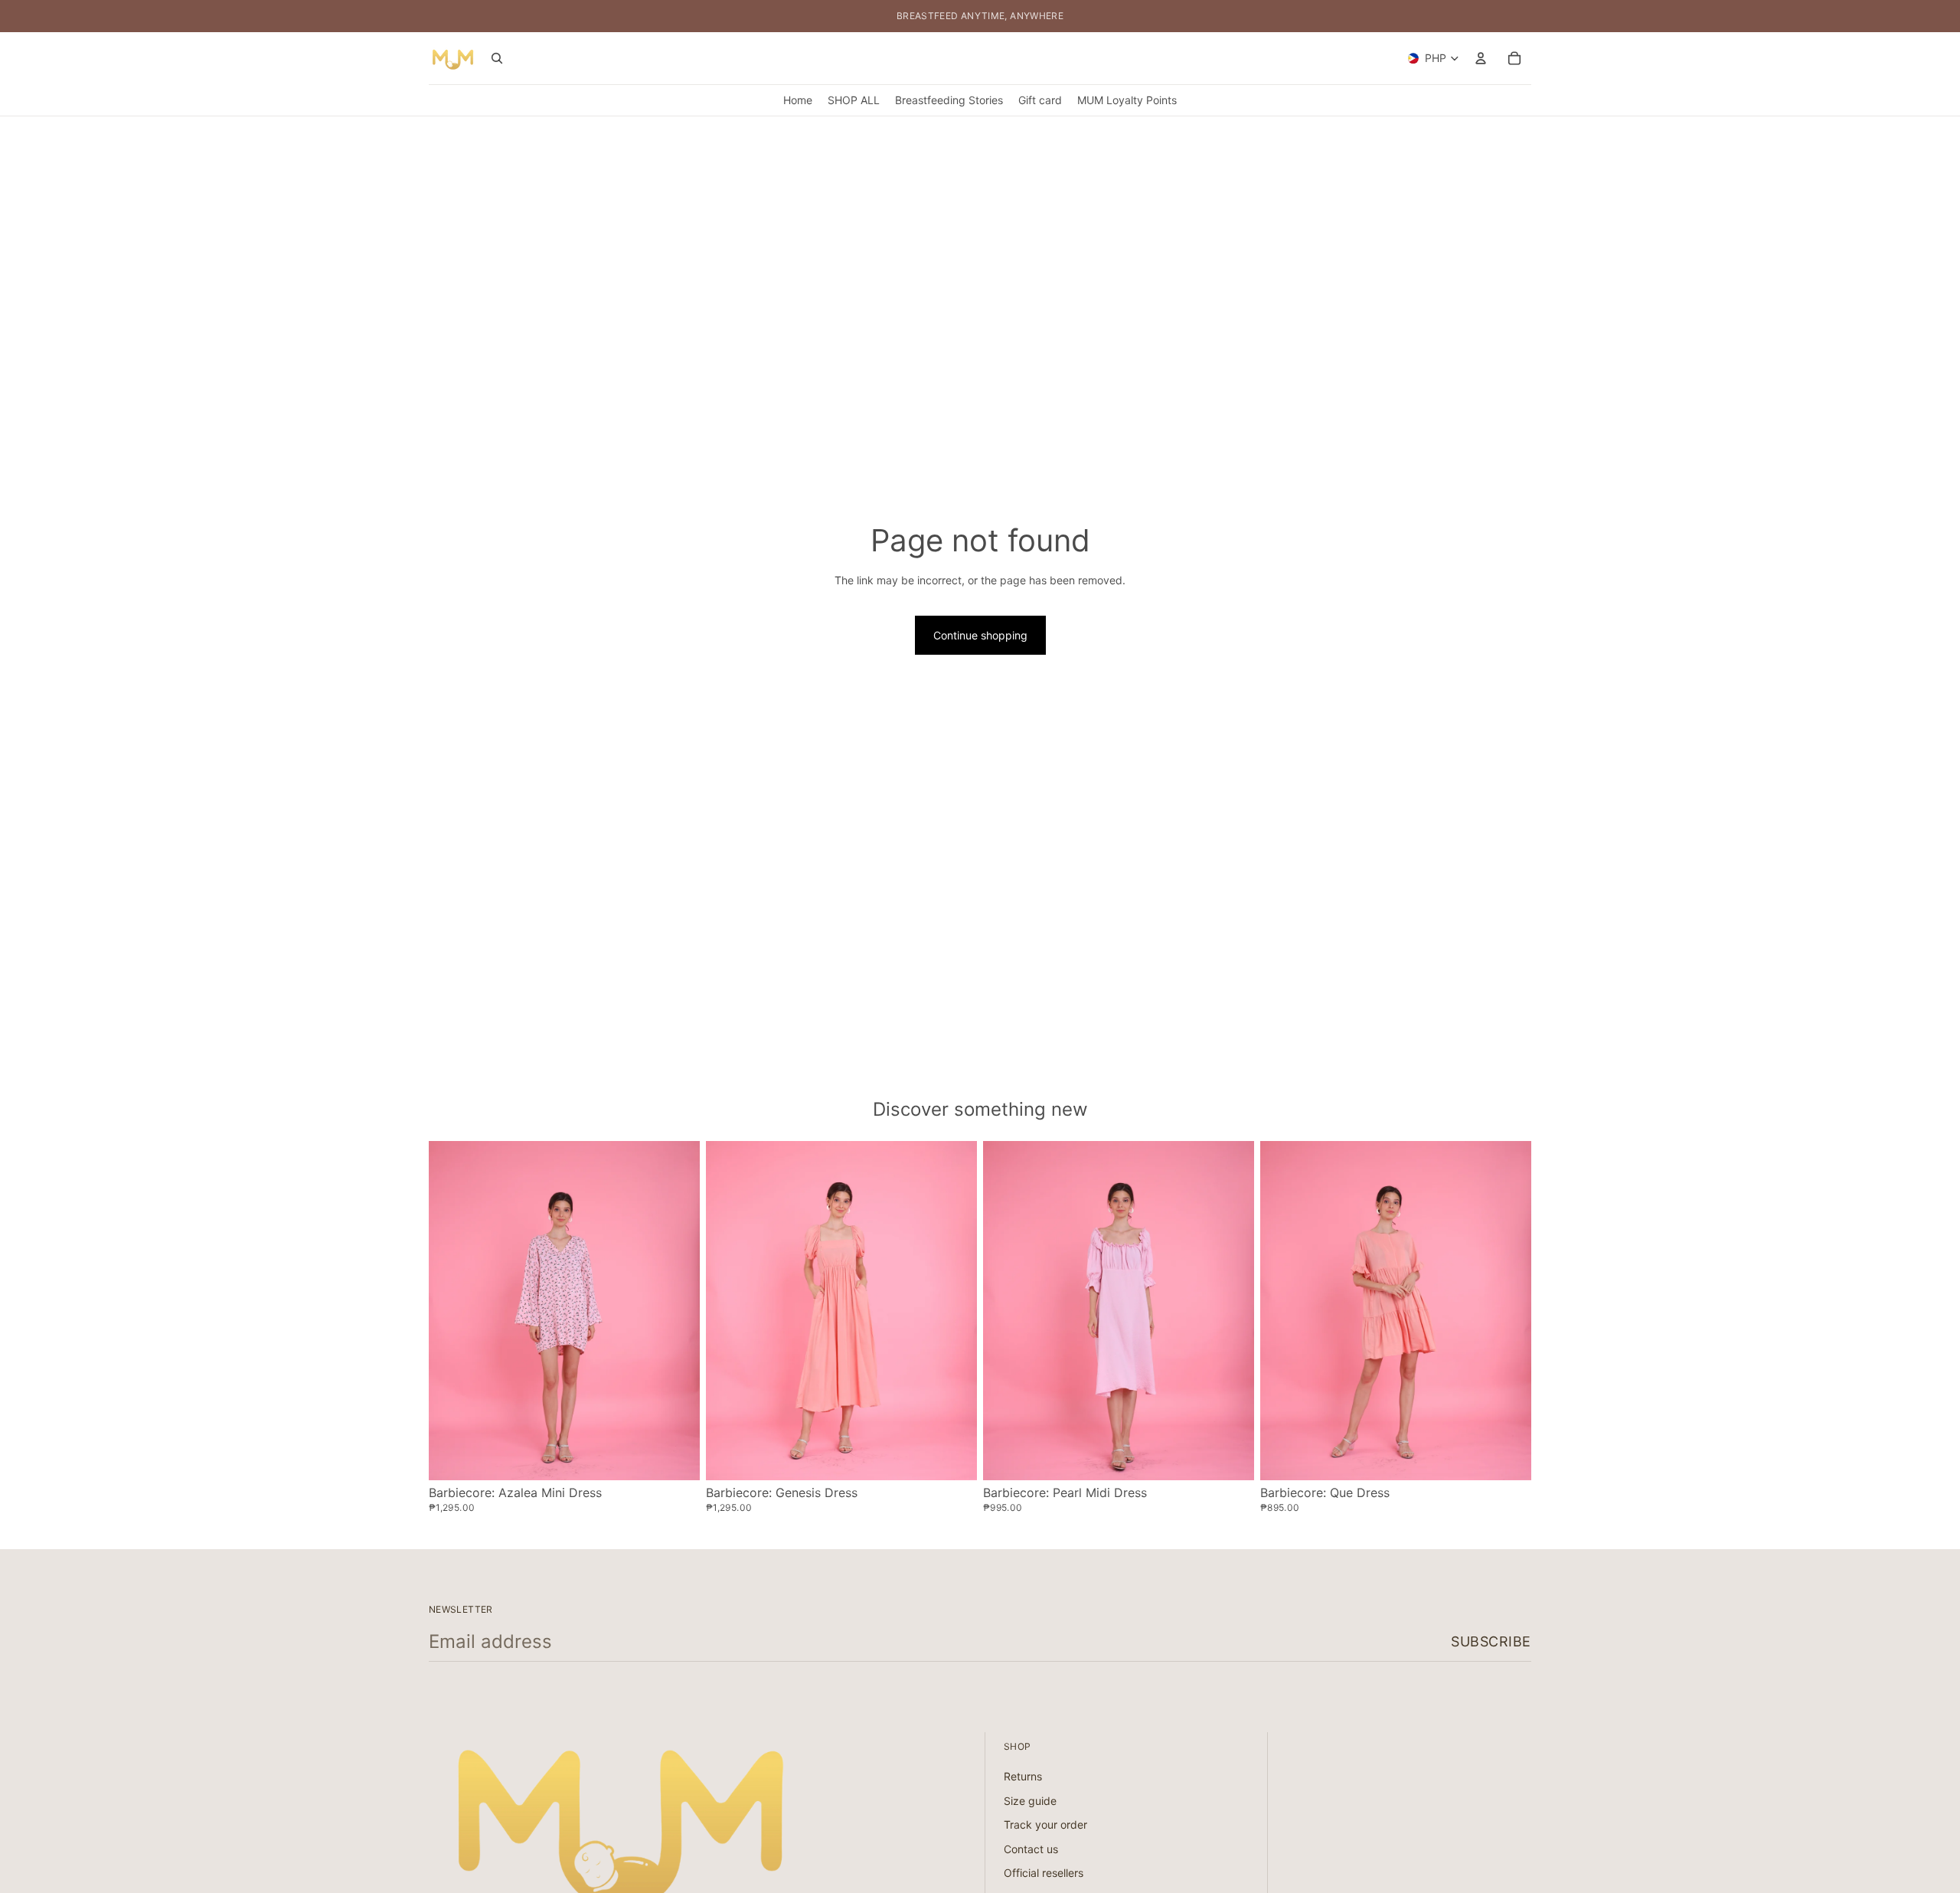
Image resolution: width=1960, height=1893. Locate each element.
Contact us (1031, 1849)
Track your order (1045, 1824)
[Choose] (676, 1457)
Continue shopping (980, 635)
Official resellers (1044, 1873)
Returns (1023, 1776)
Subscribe (1491, 1641)
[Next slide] (677, 1310)
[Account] (1481, 58)
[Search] (497, 58)
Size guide (1030, 1801)
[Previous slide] (452, 1310)
